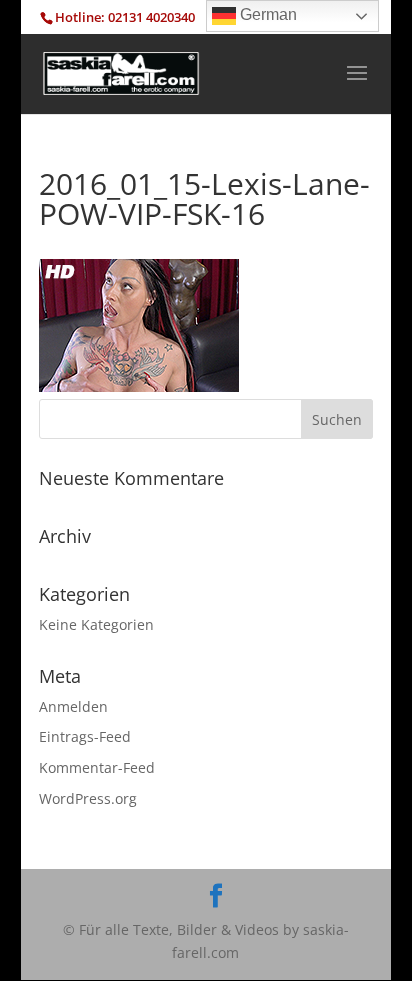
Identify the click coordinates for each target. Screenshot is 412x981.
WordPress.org (88, 798)
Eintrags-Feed (85, 736)
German (266, 14)
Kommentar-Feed (97, 767)
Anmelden (73, 706)
